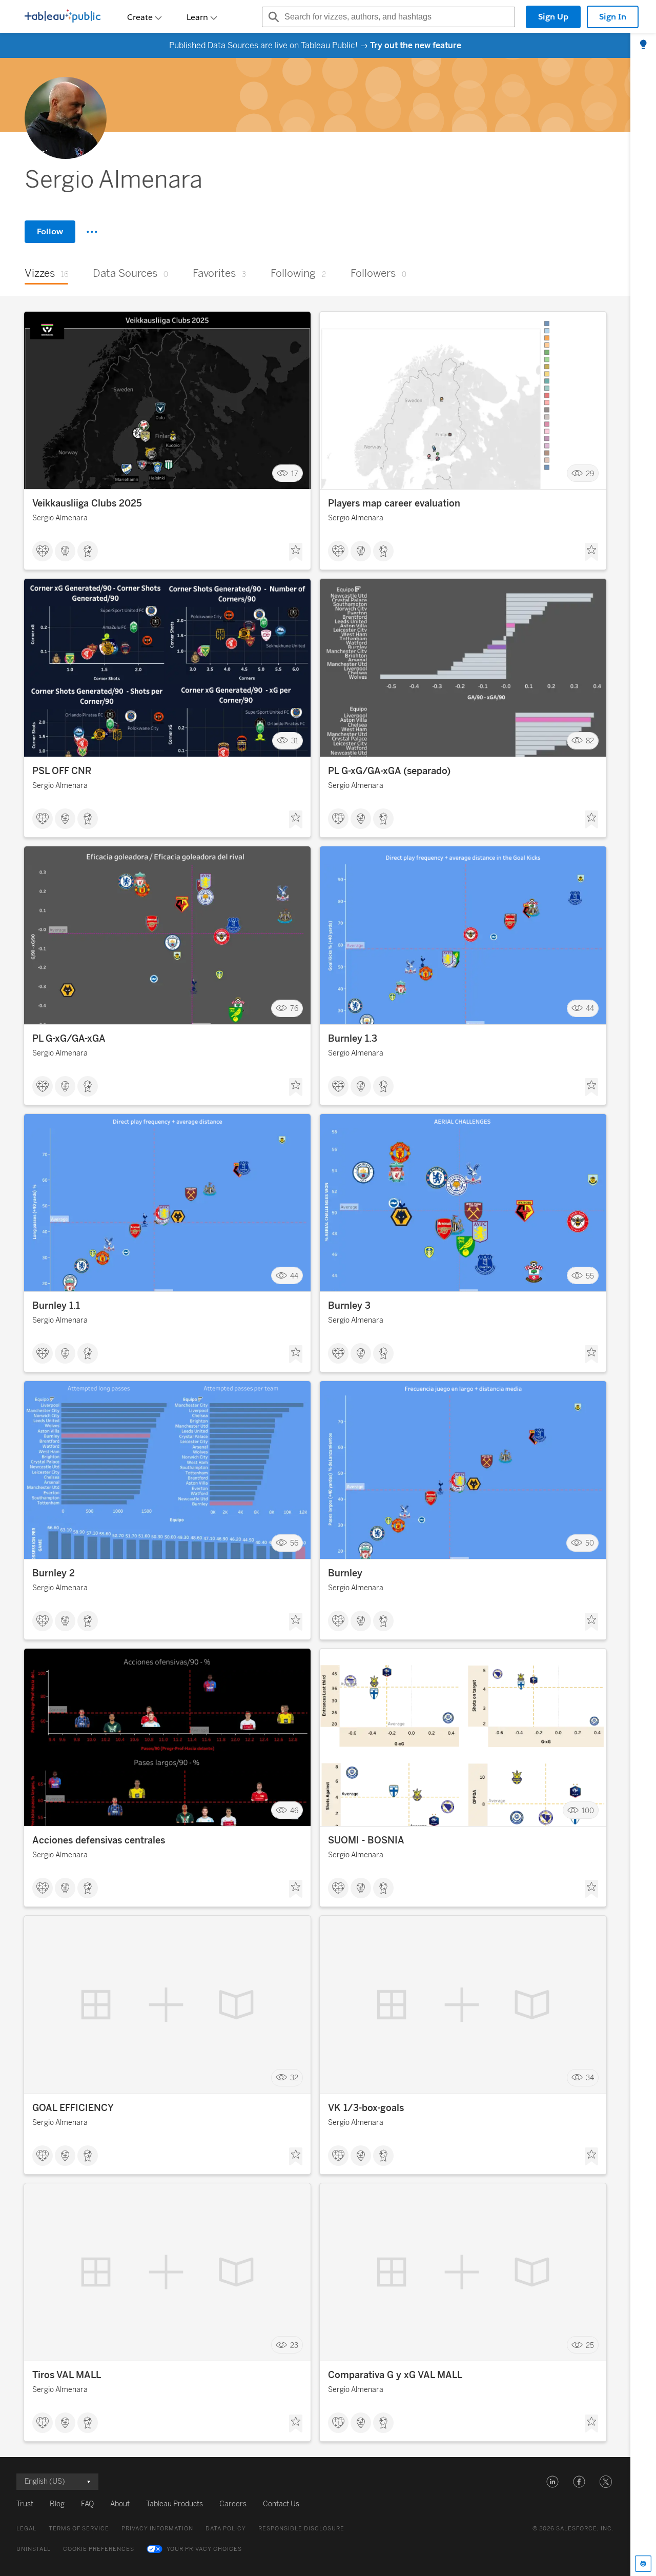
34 (590, 2078)
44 (590, 1009)
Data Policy (226, 2529)
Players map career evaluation (394, 503)
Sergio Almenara (60, 518)
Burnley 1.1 (56, 1306)
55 (590, 1276)
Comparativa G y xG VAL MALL (395, 2375)
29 (590, 473)
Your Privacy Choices (204, 2549)
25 (590, 2345)
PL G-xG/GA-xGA (69, 1039)
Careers (233, 2504)
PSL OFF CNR (62, 771)
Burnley (345, 1573)
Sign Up (553, 17)
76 (294, 1009)
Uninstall (34, 2549)
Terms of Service (79, 2529)
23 (294, 2345)
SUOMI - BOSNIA (366, 1840)
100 (588, 1810)
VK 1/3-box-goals (366, 2108)
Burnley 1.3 (353, 1039)
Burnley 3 (349, 1306)
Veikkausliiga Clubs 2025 (87, 503)
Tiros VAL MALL (67, 2375)
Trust (25, 2504)
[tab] (643, 45)
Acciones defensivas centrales (99, 1840)
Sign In (613, 17)
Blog (57, 2504)
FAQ (87, 2504)
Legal (26, 2529)
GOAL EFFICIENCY (73, 2108)
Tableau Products (175, 2504)
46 (294, 1810)
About (120, 2504)
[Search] (272, 17)
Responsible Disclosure (301, 2529)
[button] (552, 2482)
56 (294, 1543)
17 (295, 473)
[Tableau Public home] (63, 17)
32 (294, 2078)
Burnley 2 (54, 1573)
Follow (50, 231)
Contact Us (281, 2504)
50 (590, 1543)
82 (590, 741)
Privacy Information (157, 2529)
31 (295, 741)
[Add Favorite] (296, 552)
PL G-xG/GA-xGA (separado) (389, 771)
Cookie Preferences (99, 2549)
